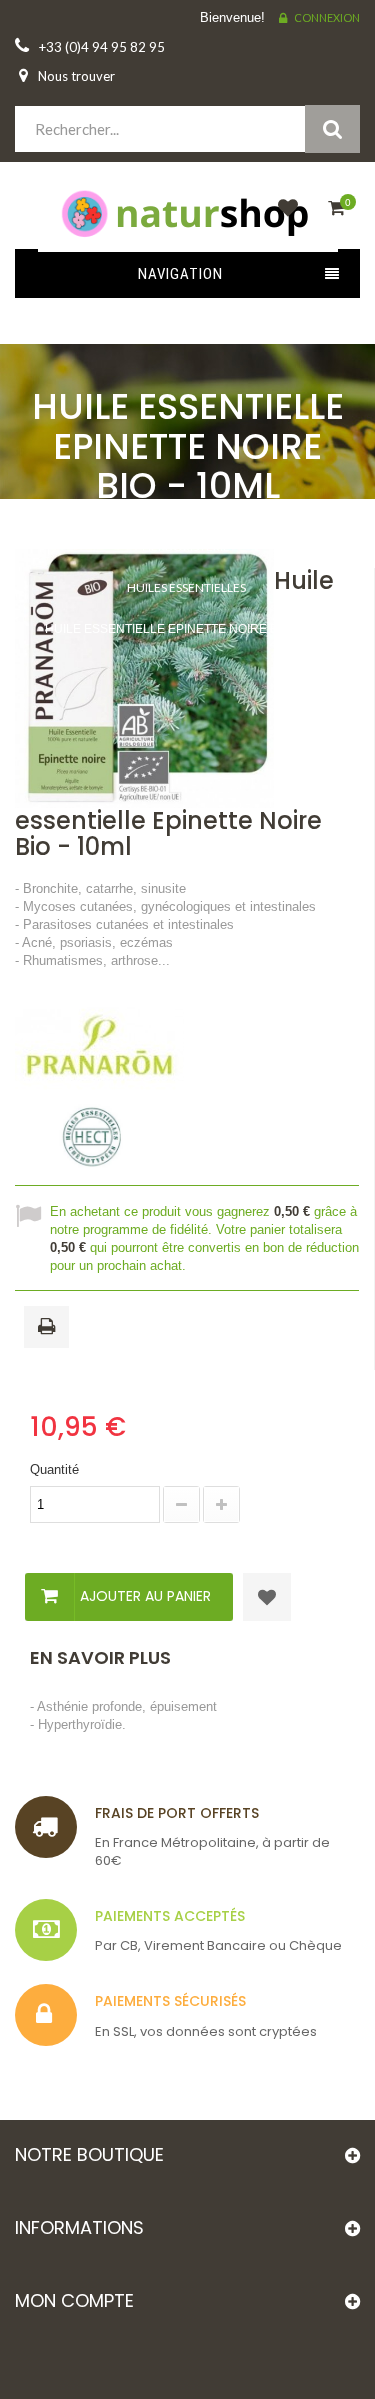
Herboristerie (186, 546)
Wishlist (283, 219)
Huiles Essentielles (186, 587)
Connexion (327, 17)
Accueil (179, 524)
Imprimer (50, 1328)
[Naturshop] (187, 212)
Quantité (54, 1469)
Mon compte (74, 2300)
